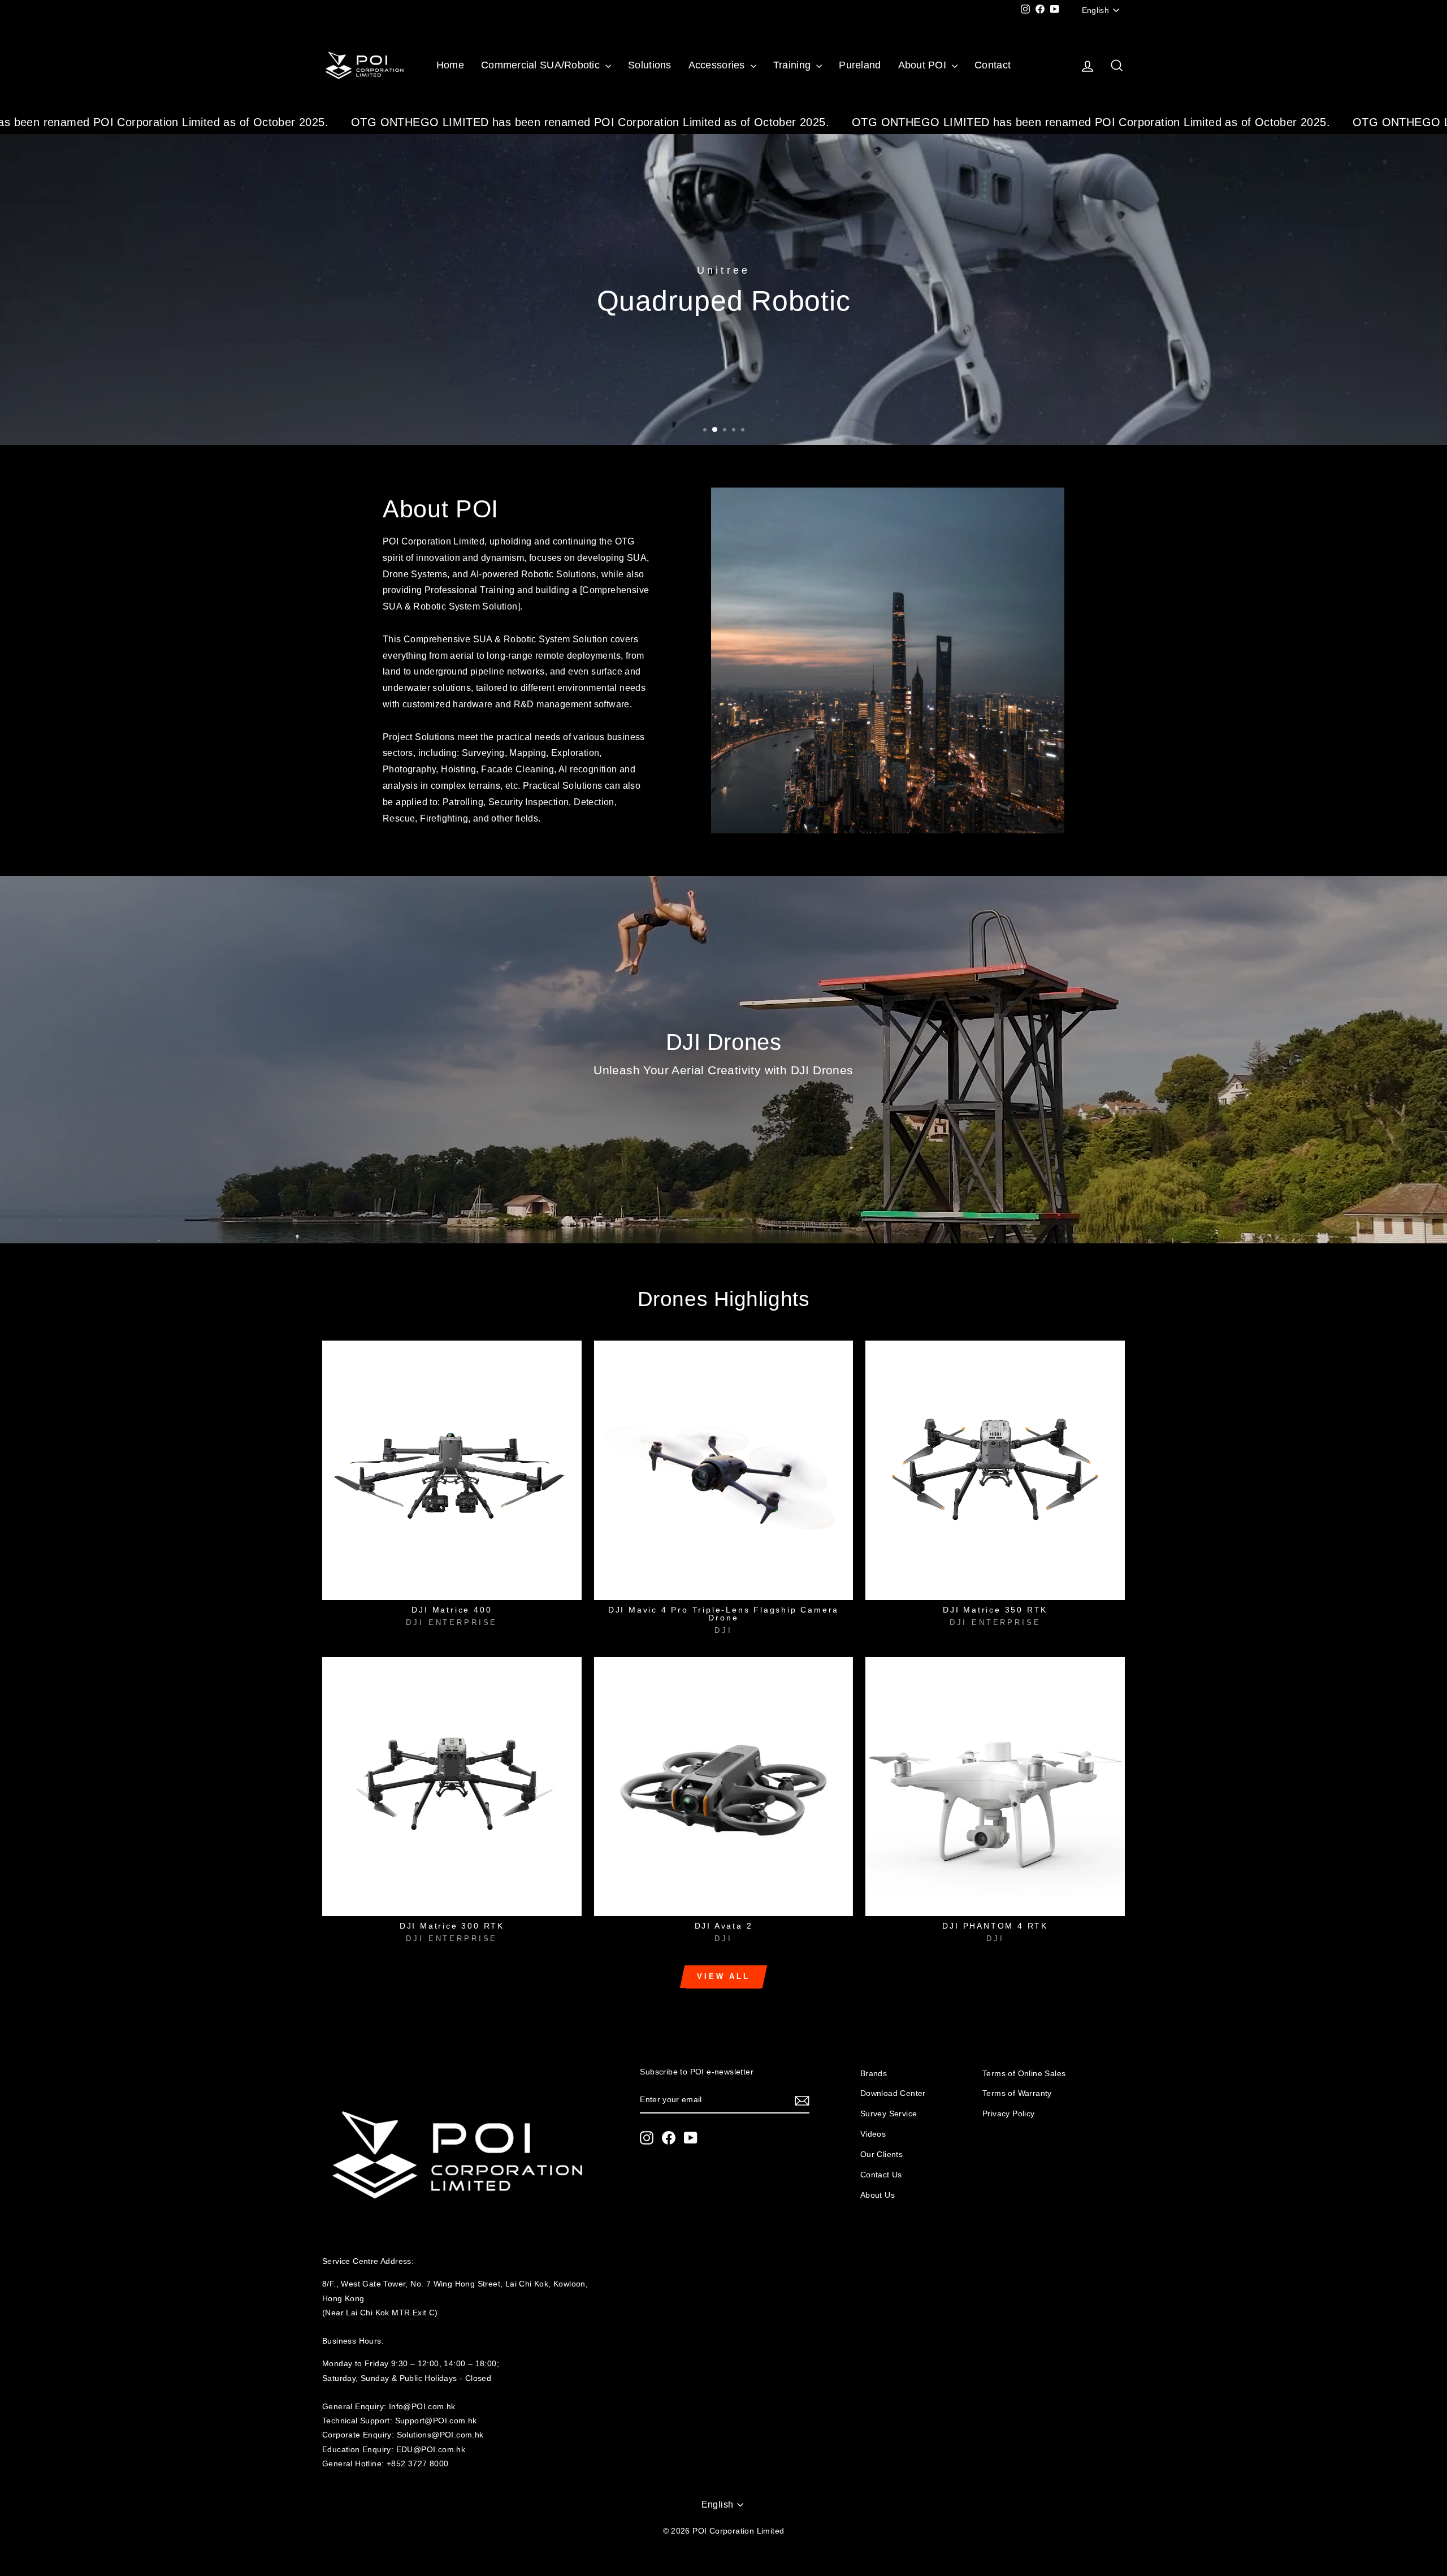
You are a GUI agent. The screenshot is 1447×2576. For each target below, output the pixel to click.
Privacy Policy (1009, 2114)
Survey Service (889, 2114)
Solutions (649, 65)
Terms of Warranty (1017, 2093)
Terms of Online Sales (1024, 2074)
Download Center (893, 2093)
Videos (873, 2134)
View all (723, 1976)
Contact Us (881, 2175)
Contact (993, 65)
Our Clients (881, 2154)
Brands (874, 2074)
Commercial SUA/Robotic (542, 65)
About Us (878, 2195)
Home (450, 65)
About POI (924, 65)
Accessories (718, 65)
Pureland (860, 65)
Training (793, 65)
